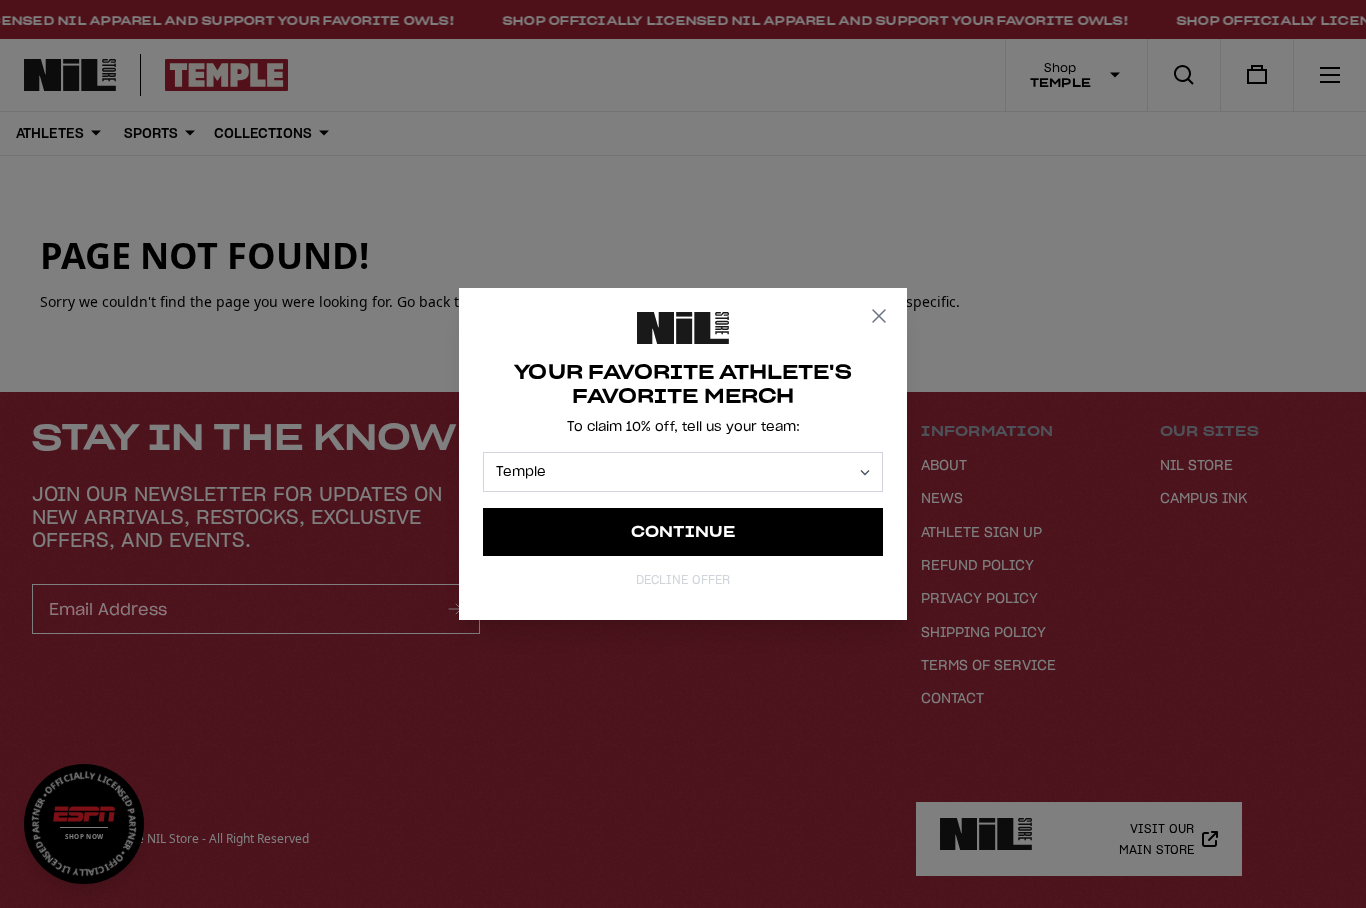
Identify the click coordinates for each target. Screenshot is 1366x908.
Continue (683, 531)
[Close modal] (879, 316)
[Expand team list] (865, 472)
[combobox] (674, 472)
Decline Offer (683, 579)
